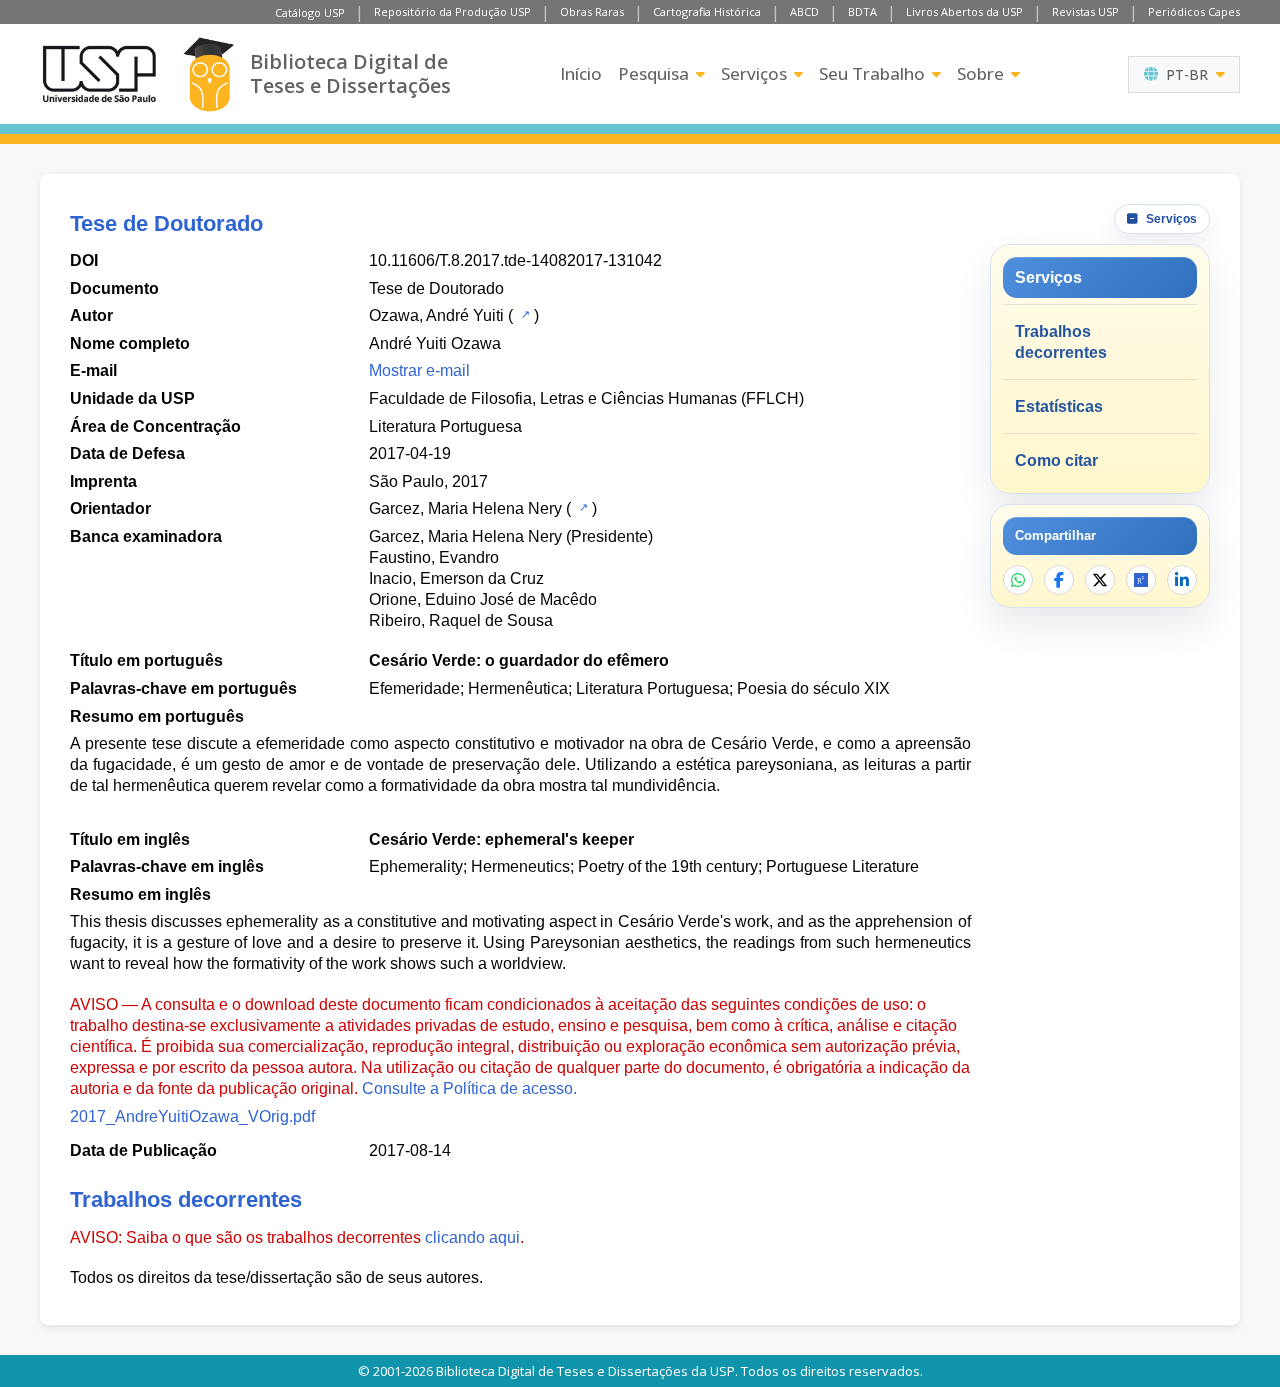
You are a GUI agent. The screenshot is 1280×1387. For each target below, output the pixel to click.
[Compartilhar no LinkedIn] (1182, 580)
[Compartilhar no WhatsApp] (1018, 580)
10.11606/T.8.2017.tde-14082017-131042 (515, 260)
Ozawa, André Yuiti (436, 315)
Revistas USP (1085, 11)
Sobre (980, 73)
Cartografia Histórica (707, 11)
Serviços (754, 73)
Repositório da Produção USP (452, 11)
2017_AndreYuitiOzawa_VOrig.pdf (192, 1116)
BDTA (862, 11)
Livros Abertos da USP (964, 11)
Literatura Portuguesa (445, 426)
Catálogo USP (310, 12)
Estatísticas (1059, 406)
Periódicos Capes (1194, 11)
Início (581, 73)
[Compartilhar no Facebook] (1059, 580)
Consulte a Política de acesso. (469, 1088)
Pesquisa (653, 73)
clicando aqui (472, 1237)
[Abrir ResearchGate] (1141, 580)
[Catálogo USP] (523, 314)
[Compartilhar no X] (1100, 580)
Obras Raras (592, 11)
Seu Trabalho (872, 73)
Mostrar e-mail (419, 370)
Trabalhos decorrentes (1061, 342)
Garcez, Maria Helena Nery (465, 508)
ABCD (804, 11)
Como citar (1056, 460)
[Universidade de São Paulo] (99, 74)
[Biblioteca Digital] (208, 74)
